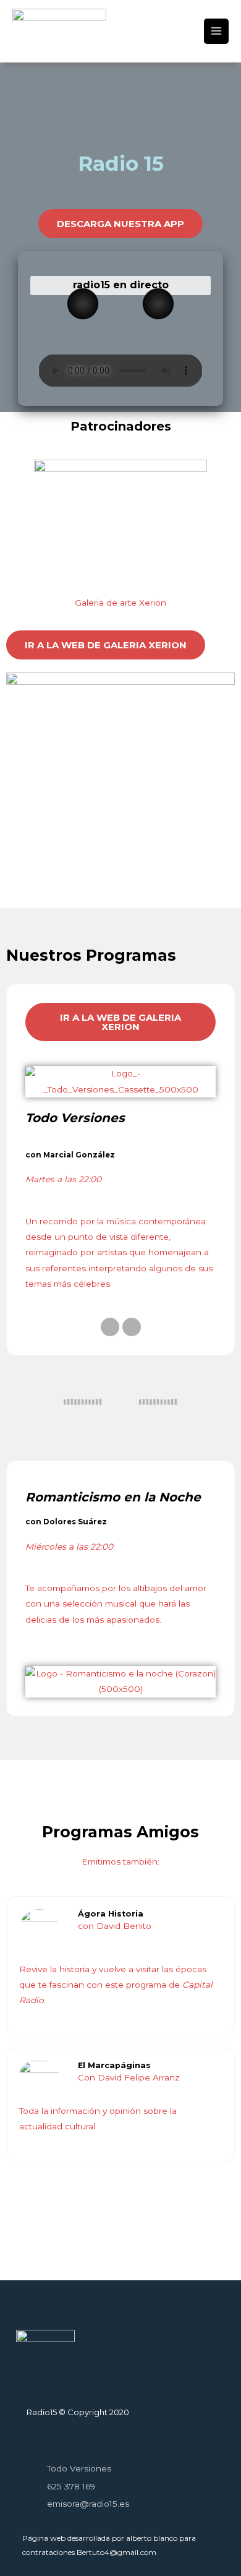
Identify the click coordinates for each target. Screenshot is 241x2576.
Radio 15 (46, 44)
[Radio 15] (59, 22)
